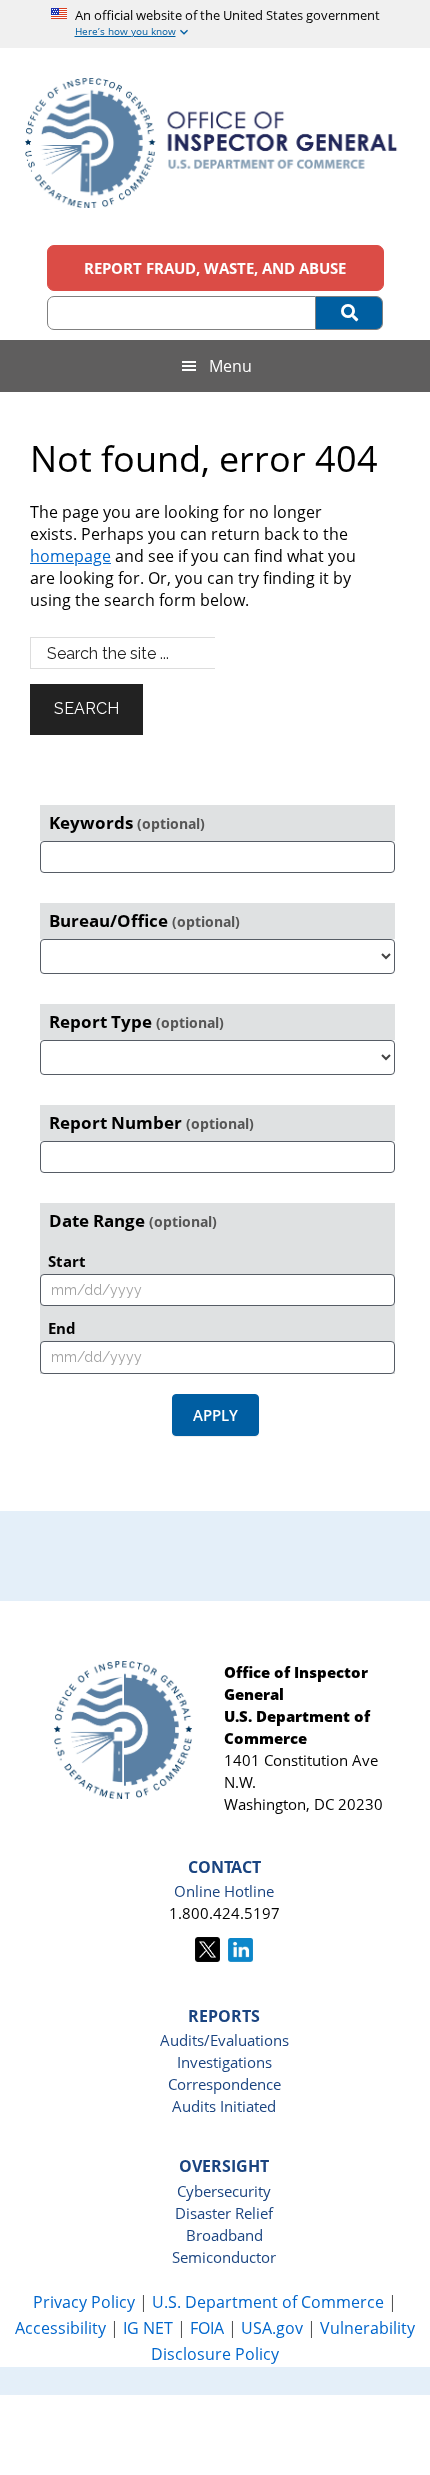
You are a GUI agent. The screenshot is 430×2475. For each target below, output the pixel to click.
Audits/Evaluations (224, 2040)
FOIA (207, 2328)
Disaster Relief (224, 2213)
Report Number (151, 1122)
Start (67, 1261)
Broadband (224, 2235)
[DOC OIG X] (207, 1956)
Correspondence (224, 2084)
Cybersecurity (224, 2191)
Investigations (224, 2062)
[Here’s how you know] (215, 24)
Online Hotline (224, 1891)
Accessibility (60, 2328)
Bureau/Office (144, 920)
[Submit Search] (349, 313)
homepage (70, 556)
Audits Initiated (224, 2106)
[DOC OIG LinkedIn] (240, 1956)
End (62, 1328)
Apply (215, 1415)
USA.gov (272, 2328)
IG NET (148, 2328)
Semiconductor (224, 2257)
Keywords (127, 822)
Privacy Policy (84, 2302)
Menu (230, 366)
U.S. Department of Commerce (270, 2302)
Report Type (136, 1021)
